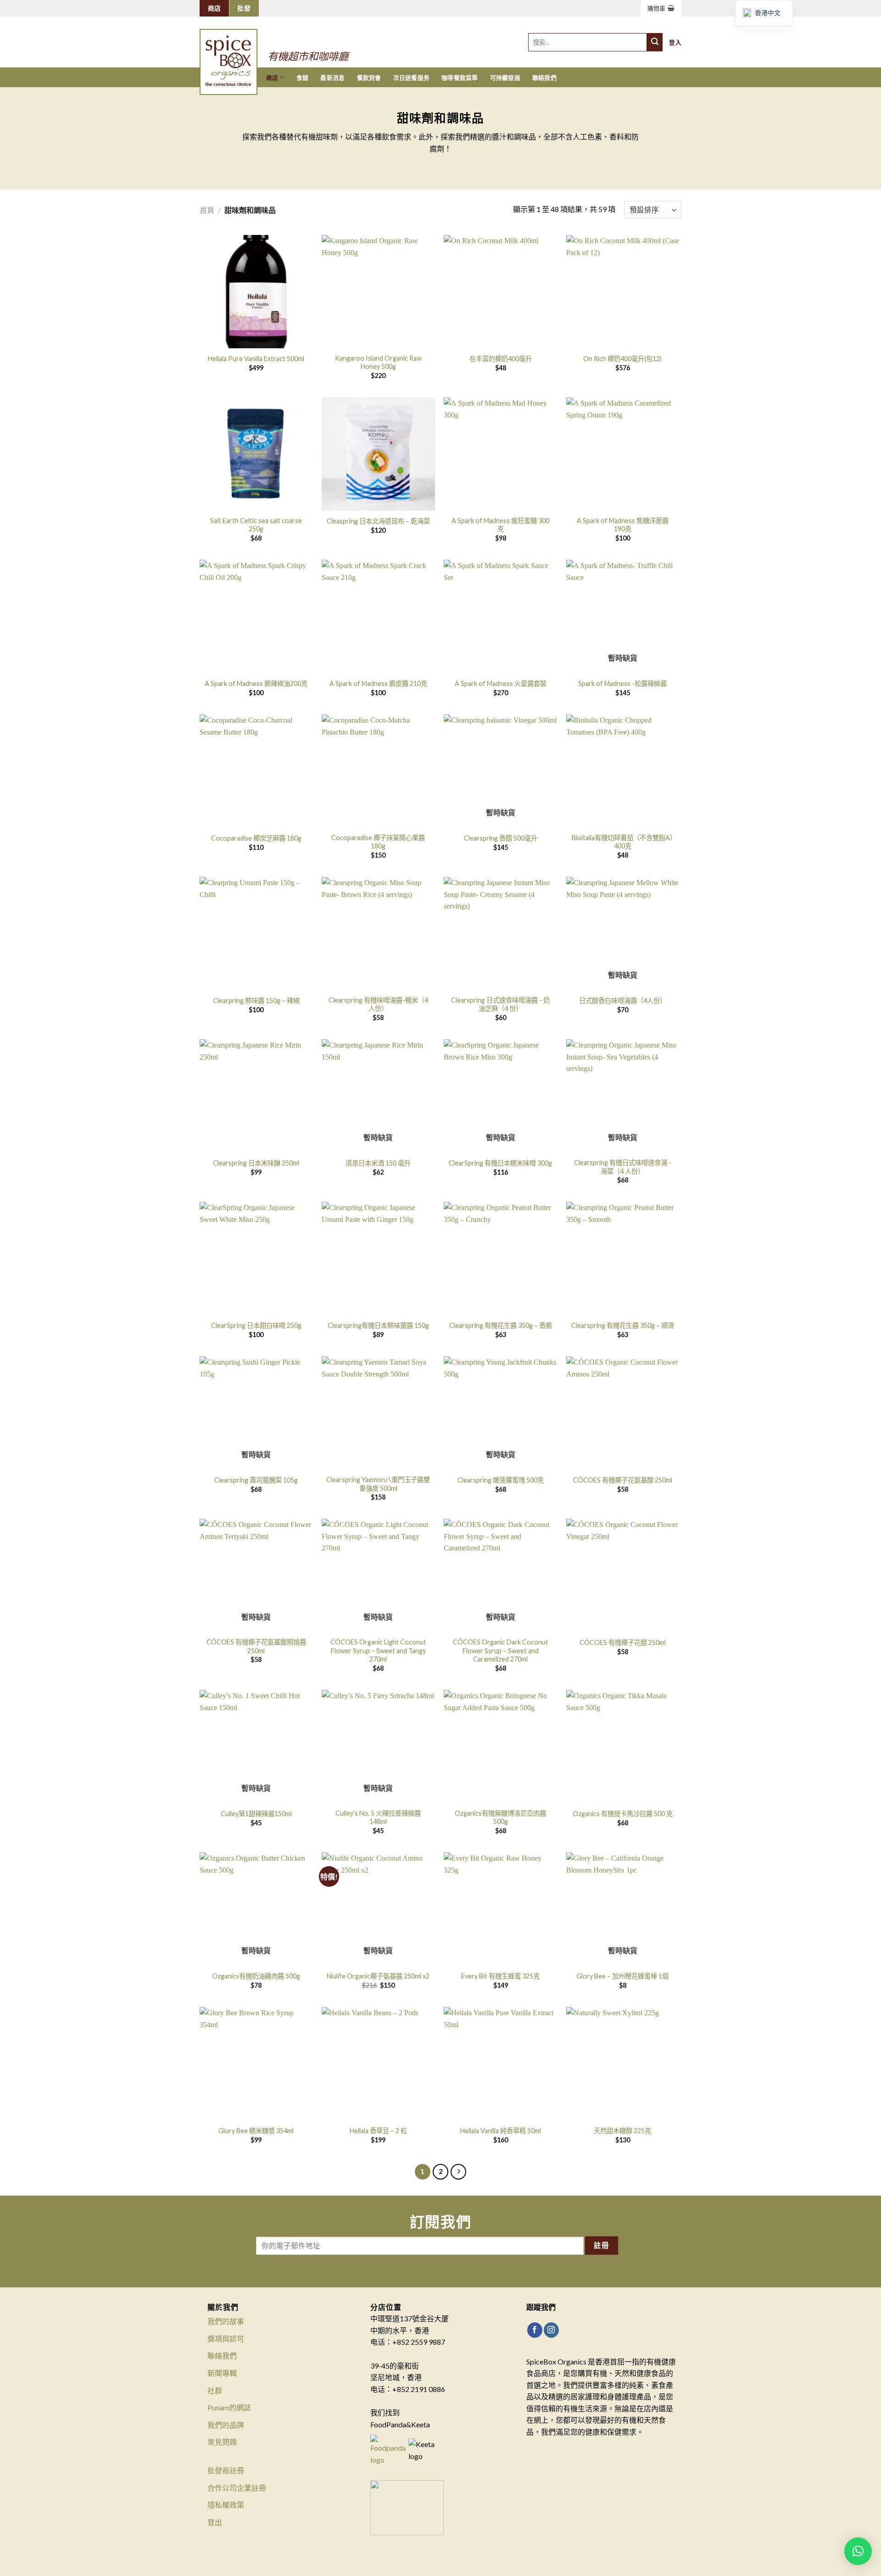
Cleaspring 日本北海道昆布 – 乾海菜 (378, 521)
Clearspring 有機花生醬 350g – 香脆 (501, 1325)
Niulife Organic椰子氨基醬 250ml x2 (378, 1976)
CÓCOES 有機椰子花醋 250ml (623, 1642)
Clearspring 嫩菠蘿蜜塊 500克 (501, 1480)
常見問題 (222, 2442)
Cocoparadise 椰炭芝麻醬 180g (256, 838)
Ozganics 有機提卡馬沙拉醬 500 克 (623, 1814)
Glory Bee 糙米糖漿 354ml (256, 2131)
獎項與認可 (226, 2339)
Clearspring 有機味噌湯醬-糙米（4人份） (378, 1004)
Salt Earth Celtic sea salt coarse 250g (256, 525)
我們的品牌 (226, 2425)
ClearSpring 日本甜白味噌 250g (256, 1325)
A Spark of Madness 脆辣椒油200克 (256, 683)
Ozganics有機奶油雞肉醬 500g (256, 1976)
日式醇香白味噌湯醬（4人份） (623, 1001)
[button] (858, 2551)
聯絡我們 (544, 78)
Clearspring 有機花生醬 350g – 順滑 (623, 1325)
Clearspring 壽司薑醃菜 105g (256, 1480)
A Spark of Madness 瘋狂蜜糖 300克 (500, 525)
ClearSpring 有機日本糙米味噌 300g (500, 1163)
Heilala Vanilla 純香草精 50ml (501, 2131)
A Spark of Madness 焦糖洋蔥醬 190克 (623, 525)
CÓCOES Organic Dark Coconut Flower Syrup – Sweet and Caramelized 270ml (501, 1650)
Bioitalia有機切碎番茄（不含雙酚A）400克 (622, 842)
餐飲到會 (369, 78)
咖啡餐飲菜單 (460, 78)
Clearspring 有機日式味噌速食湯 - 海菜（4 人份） (623, 1167)
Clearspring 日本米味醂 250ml (256, 1163)
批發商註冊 (226, 2470)
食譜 (303, 78)
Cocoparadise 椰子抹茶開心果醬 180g (378, 842)
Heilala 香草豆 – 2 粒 (378, 2131)
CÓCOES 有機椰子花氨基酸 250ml (623, 1480)
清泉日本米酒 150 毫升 (378, 1163)
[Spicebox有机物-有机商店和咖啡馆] (238, 50)
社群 (215, 2390)
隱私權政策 (226, 2505)
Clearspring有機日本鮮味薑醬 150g (378, 1325)
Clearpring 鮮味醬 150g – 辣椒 (256, 1001)
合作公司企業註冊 (237, 2488)
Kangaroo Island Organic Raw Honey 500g (378, 362)
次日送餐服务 (412, 78)
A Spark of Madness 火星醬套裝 (501, 683)
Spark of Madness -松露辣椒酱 (622, 683)
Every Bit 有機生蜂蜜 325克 (500, 1976)
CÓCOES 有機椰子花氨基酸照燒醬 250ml (256, 1646)
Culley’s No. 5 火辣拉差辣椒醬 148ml (378, 1818)
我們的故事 (226, 2321)
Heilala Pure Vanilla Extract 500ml (256, 359)
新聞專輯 (222, 2373)
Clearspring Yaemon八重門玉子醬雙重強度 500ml (378, 1484)
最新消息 (332, 78)
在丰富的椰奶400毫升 (501, 359)
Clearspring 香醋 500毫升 (501, 838)
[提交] (655, 42)
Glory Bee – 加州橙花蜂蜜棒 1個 (622, 1976)
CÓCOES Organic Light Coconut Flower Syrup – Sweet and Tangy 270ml (378, 1650)
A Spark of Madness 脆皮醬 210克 (378, 683)
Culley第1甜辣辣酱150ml (256, 1814)
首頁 (207, 210)
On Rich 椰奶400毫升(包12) (622, 359)
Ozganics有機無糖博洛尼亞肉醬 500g (500, 1818)
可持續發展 (505, 78)
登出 (215, 2522)
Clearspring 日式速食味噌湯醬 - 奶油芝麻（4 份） (500, 1004)
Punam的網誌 (229, 2407)
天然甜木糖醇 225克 (622, 2131)
